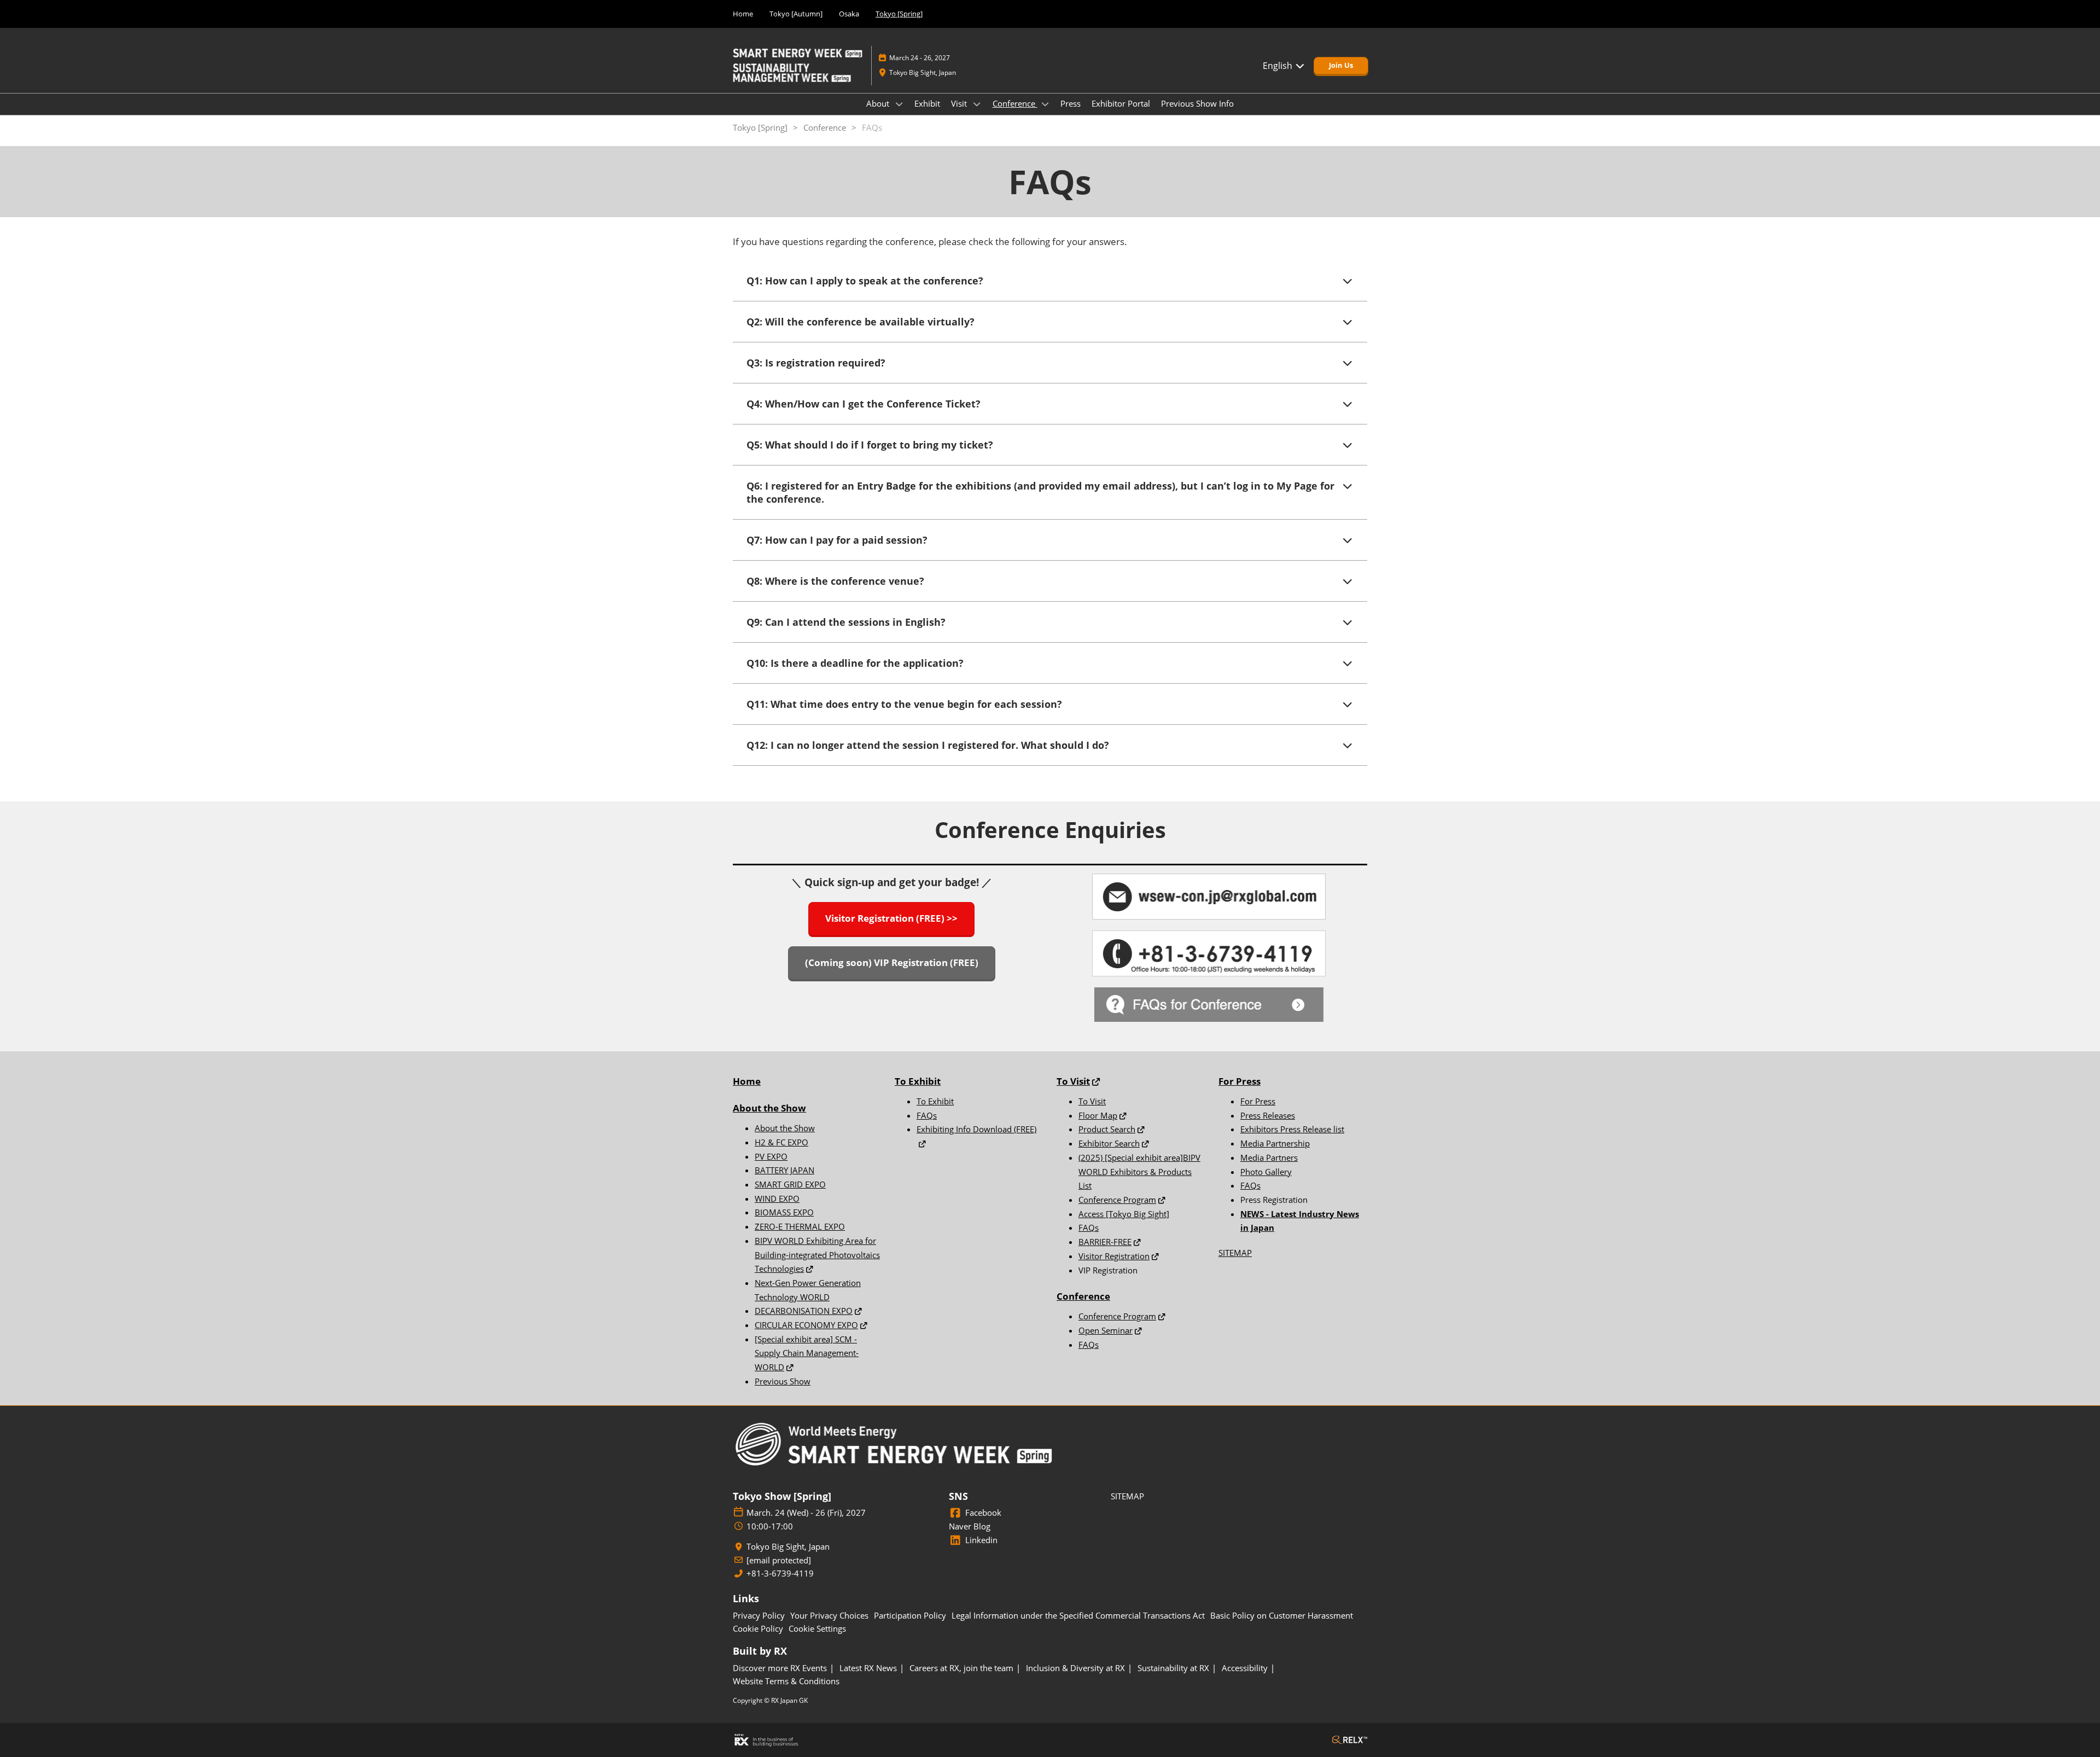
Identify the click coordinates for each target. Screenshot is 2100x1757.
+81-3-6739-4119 (780, 1573)
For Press (1239, 1081)
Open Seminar (1106, 1330)
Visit (960, 103)
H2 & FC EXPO (781, 1142)
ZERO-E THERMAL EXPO (800, 1226)
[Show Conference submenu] (1045, 104)
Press (1071, 103)
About (879, 103)
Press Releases (1268, 1115)
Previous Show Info (1197, 103)
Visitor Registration (1114, 1256)
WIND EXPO (777, 1199)
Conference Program (1117, 1200)
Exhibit (927, 103)
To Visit (1092, 1101)
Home (743, 14)
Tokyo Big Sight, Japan (923, 72)
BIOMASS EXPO (784, 1212)
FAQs (927, 1115)
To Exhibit (935, 1101)
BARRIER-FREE (1105, 1242)
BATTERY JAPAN (784, 1170)
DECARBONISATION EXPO (804, 1311)
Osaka (849, 14)
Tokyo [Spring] (899, 14)
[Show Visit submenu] (977, 104)
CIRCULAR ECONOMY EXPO (806, 1325)
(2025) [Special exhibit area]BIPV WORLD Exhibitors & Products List (1139, 1171)
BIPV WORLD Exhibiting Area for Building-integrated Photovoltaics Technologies (817, 1255)
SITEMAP (1235, 1253)
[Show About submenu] (899, 104)
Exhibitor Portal (1121, 103)
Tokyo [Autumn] (796, 14)
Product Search (1107, 1129)
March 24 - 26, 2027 (920, 58)
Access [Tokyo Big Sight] (1124, 1214)
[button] (1341, 66)
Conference (1015, 103)
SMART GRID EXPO (790, 1184)
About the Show (769, 1108)
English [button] (1279, 66)
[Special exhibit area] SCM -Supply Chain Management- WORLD (807, 1353)
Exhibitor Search (1109, 1143)
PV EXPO (771, 1156)
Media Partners (1269, 1157)
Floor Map (1098, 1115)
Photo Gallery (1266, 1172)
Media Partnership (1275, 1143)
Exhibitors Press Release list (1292, 1129)
